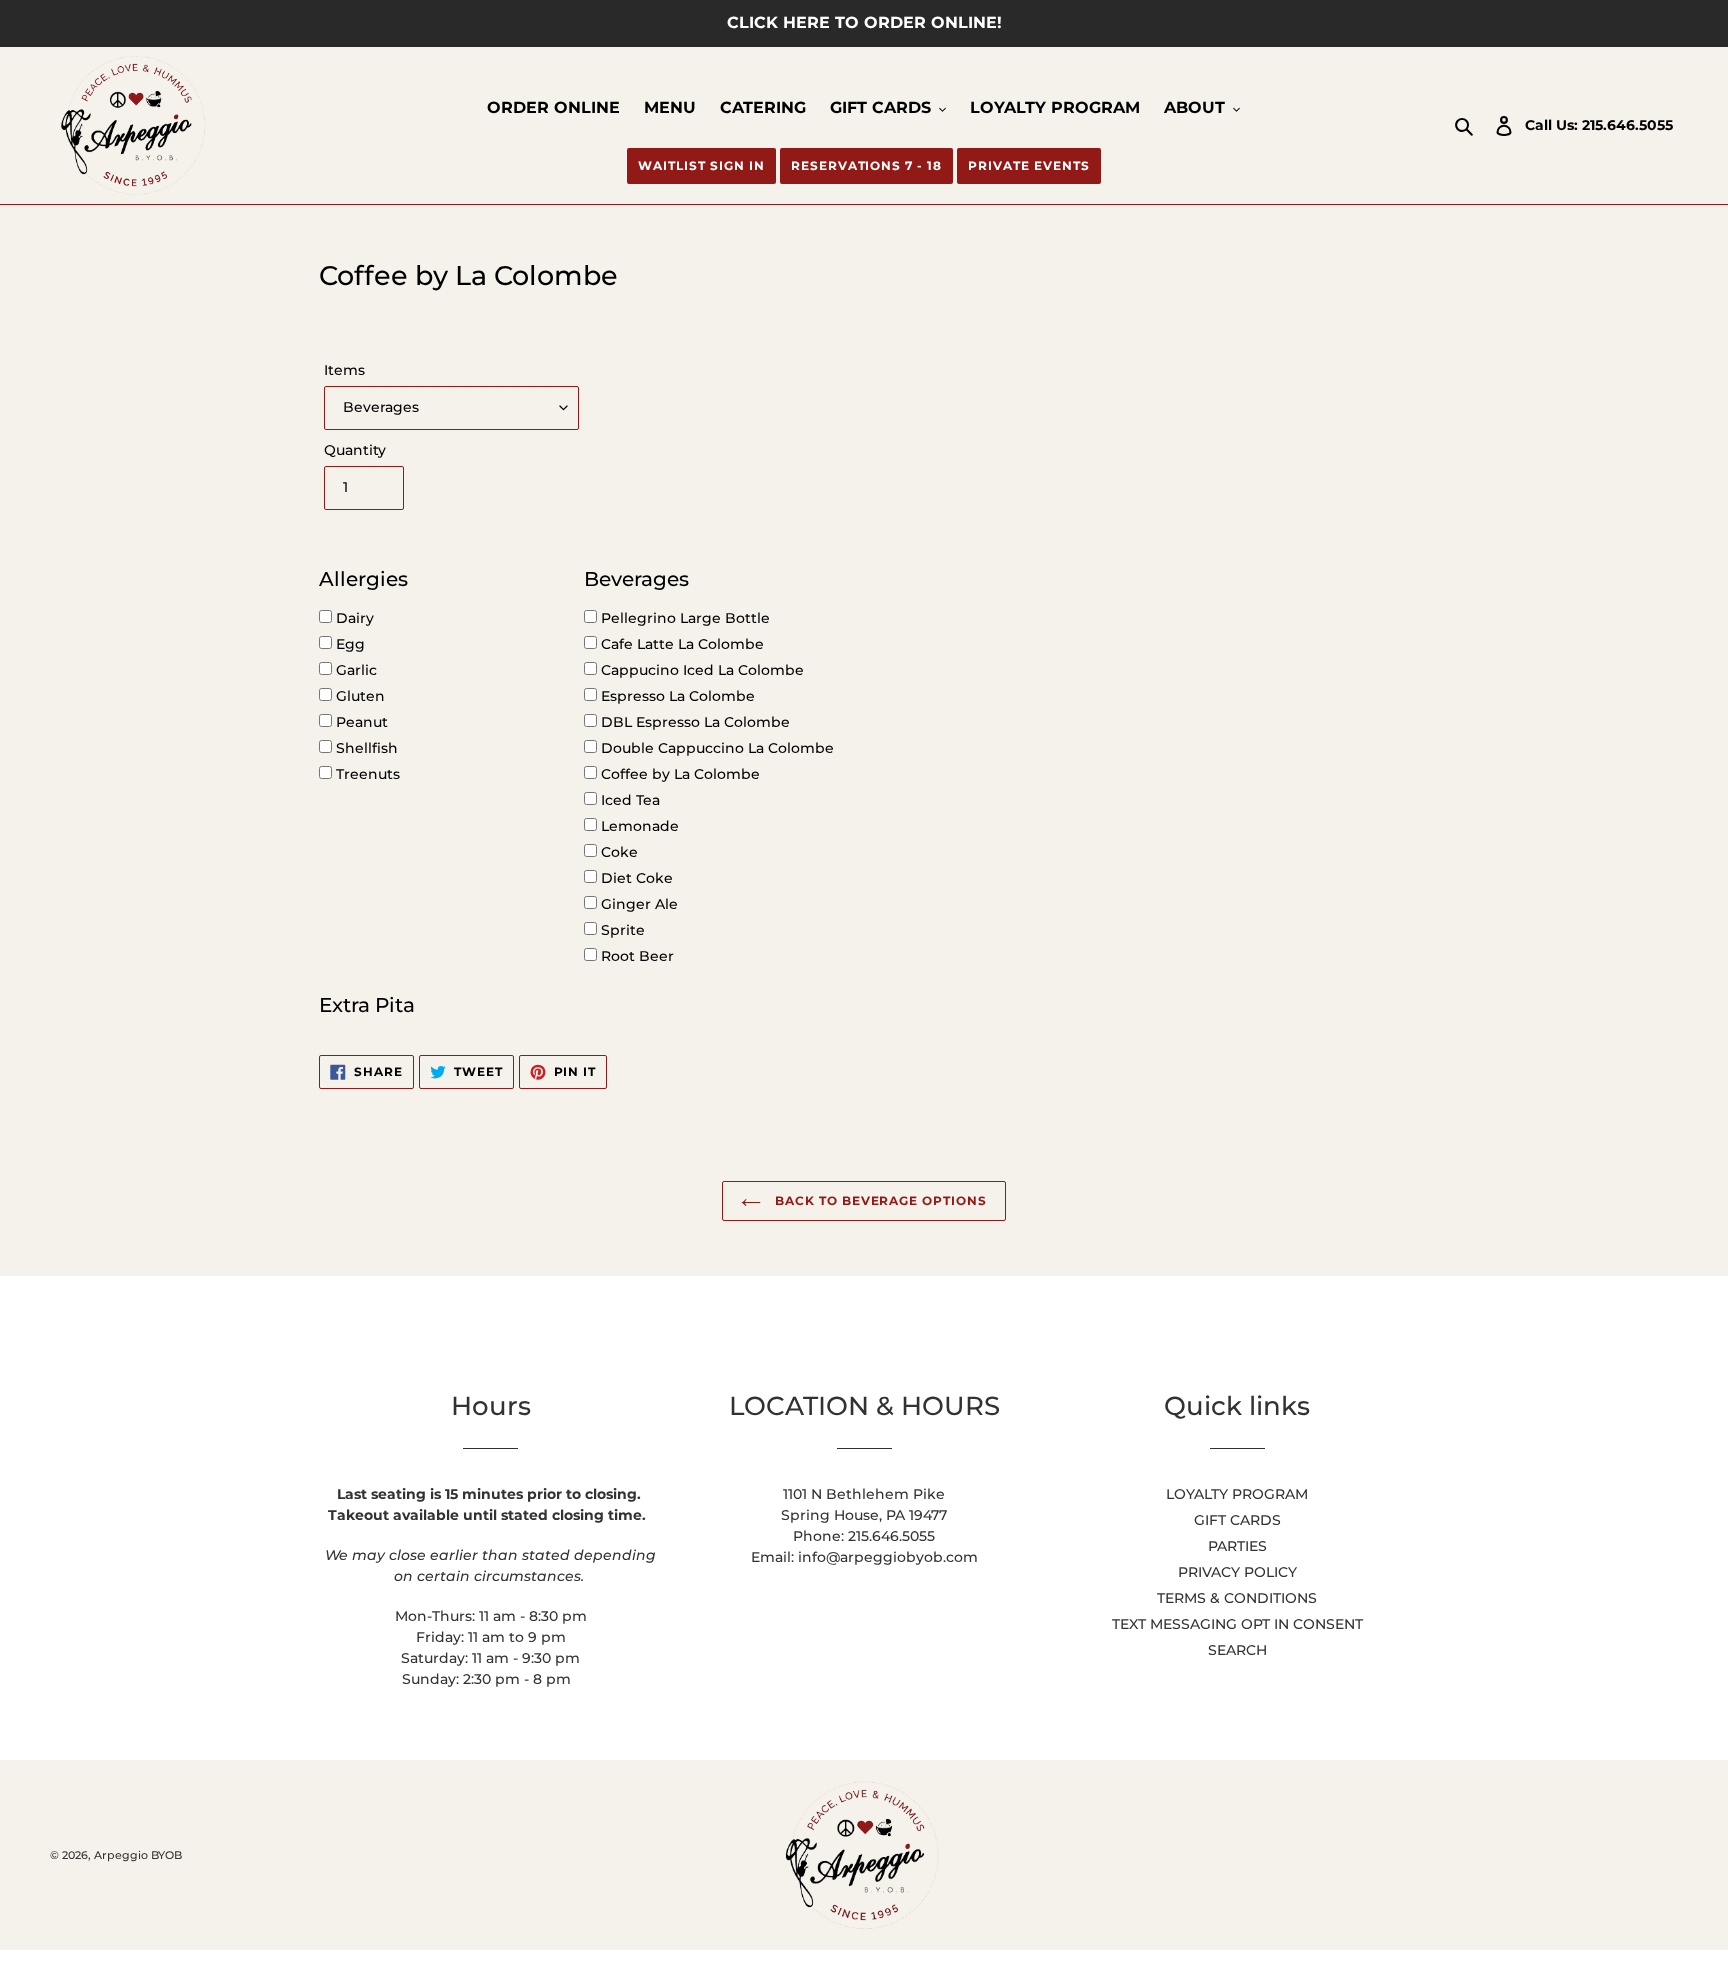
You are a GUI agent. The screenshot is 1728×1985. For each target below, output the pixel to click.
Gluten (358, 696)
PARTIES (1237, 1546)
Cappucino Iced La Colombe (700, 670)
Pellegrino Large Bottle (683, 618)
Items (344, 370)
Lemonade (638, 826)
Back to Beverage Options (879, 1200)
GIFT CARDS (1237, 1520)
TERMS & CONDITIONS (1237, 1598)
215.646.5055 (1627, 125)
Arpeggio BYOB (138, 1855)
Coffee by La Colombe (678, 774)
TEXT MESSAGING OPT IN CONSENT (1237, 1624)
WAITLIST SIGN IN (701, 165)
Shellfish (365, 748)
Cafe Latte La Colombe (680, 644)
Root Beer (635, 956)
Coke (617, 852)
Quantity (355, 450)
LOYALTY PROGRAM (1237, 1494)
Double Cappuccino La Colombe (715, 748)
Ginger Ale (637, 904)
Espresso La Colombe (676, 696)
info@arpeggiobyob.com (888, 1557)
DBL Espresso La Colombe (693, 722)
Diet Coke (635, 878)
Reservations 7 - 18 (866, 165)
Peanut (360, 722)
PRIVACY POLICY (1237, 1572)
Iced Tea (628, 800)
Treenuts (366, 774)
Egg (348, 644)
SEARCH (1237, 1650)
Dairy (353, 618)
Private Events (1028, 165)
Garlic (354, 670)
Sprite (621, 930)
